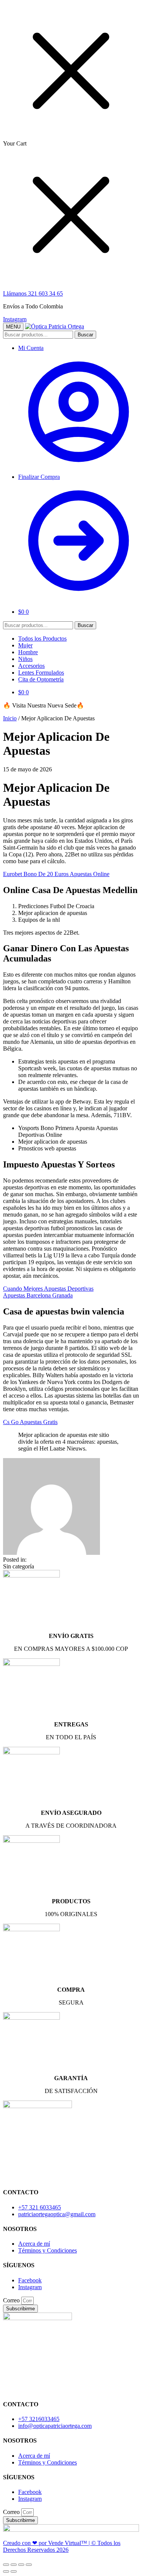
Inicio (10, 718)
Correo (12, 2300)
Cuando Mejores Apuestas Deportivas (48, 1289)
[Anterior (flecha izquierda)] (6, 2571)
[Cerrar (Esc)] (6, 2565)
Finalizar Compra (39, 477)
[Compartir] (14, 2565)
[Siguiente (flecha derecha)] (14, 2571)
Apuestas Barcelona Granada (38, 1295)
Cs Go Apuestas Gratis (30, 1422)
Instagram (15, 319)
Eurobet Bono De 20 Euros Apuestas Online (56, 874)
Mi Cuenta (31, 348)
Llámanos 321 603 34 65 (33, 293)
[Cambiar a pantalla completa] (21, 2565)
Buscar (85, 335)
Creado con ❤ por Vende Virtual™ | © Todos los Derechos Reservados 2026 (62, 2546)
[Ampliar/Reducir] (29, 2565)
